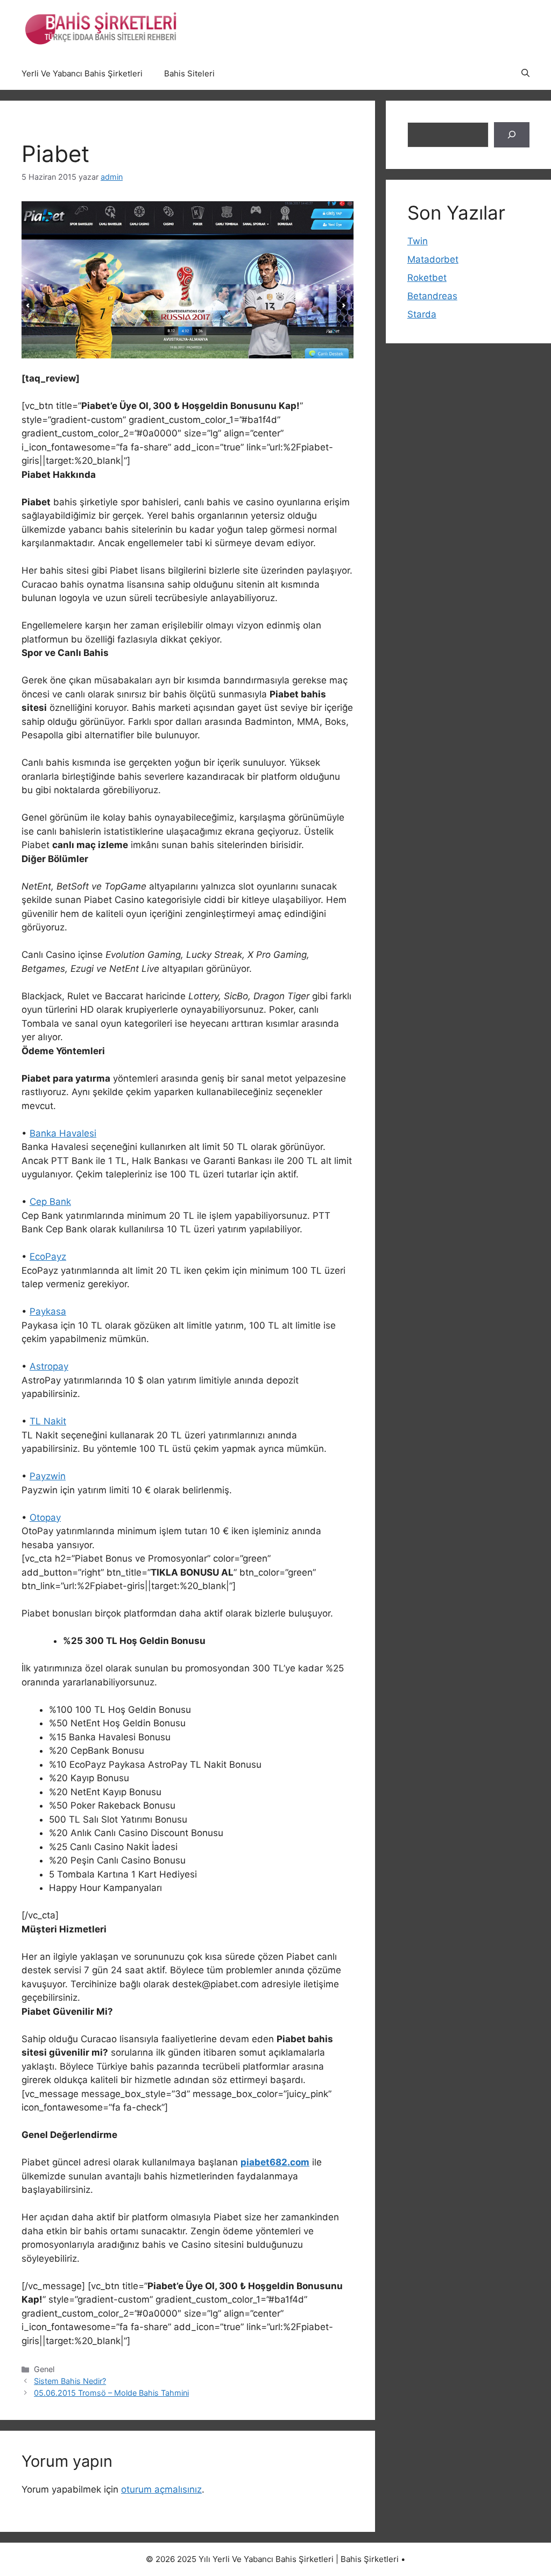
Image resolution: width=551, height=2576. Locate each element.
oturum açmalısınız (161, 2489)
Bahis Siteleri (189, 73)
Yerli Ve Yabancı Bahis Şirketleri (82, 73)
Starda (422, 314)
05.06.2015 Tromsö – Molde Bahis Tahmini (111, 2393)
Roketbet (427, 278)
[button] (525, 74)
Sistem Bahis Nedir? (70, 2381)
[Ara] (512, 135)
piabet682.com (275, 2162)
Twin (418, 241)
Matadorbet (433, 259)
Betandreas (432, 296)
